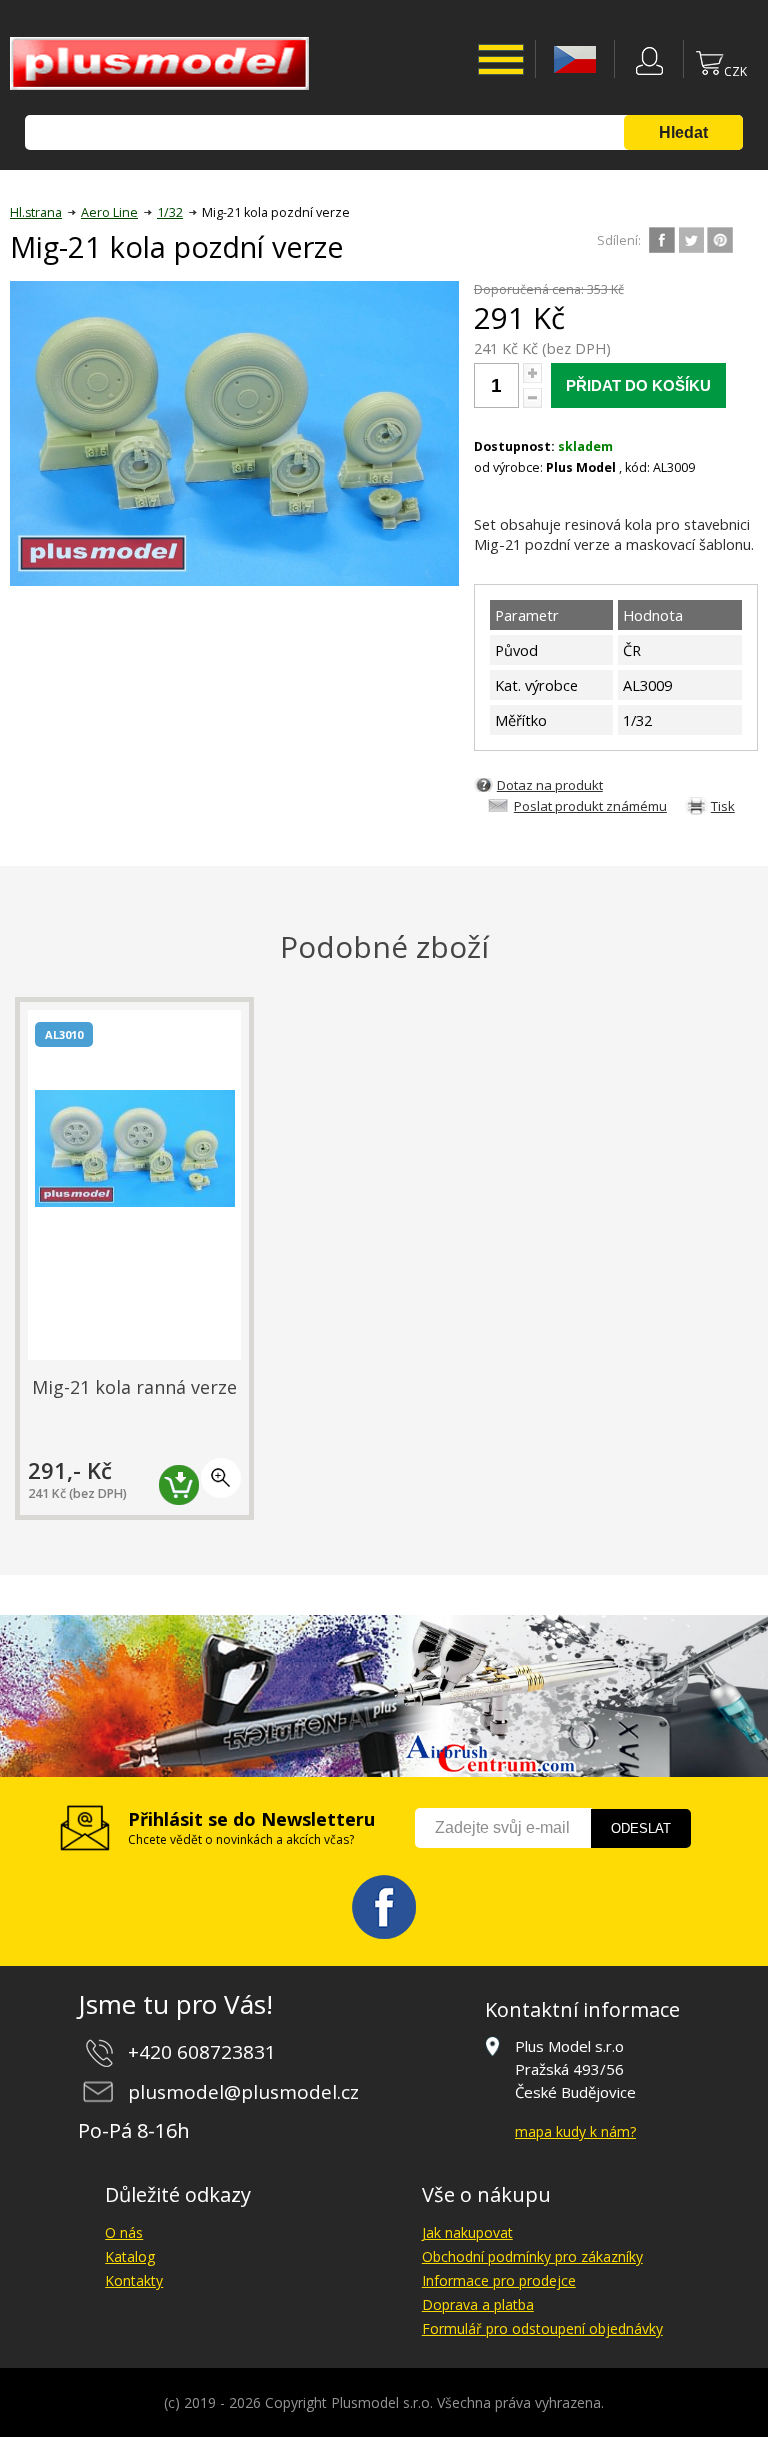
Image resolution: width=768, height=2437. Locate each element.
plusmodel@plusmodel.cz (243, 2092)
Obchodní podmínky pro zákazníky (532, 2256)
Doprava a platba (478, 2304)
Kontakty (134, 2280)
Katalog (130, 2256)
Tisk (723, 806)
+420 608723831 (202, 2052)
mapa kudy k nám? (575, 2131)
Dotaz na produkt (550, 785)
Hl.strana (36, 212)
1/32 (170, 212)
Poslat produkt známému (590, 806)
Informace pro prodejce (499, 2280)
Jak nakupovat (467, 2232)
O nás (124, 2232)
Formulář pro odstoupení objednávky (542, 2328)
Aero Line (109, 212)
